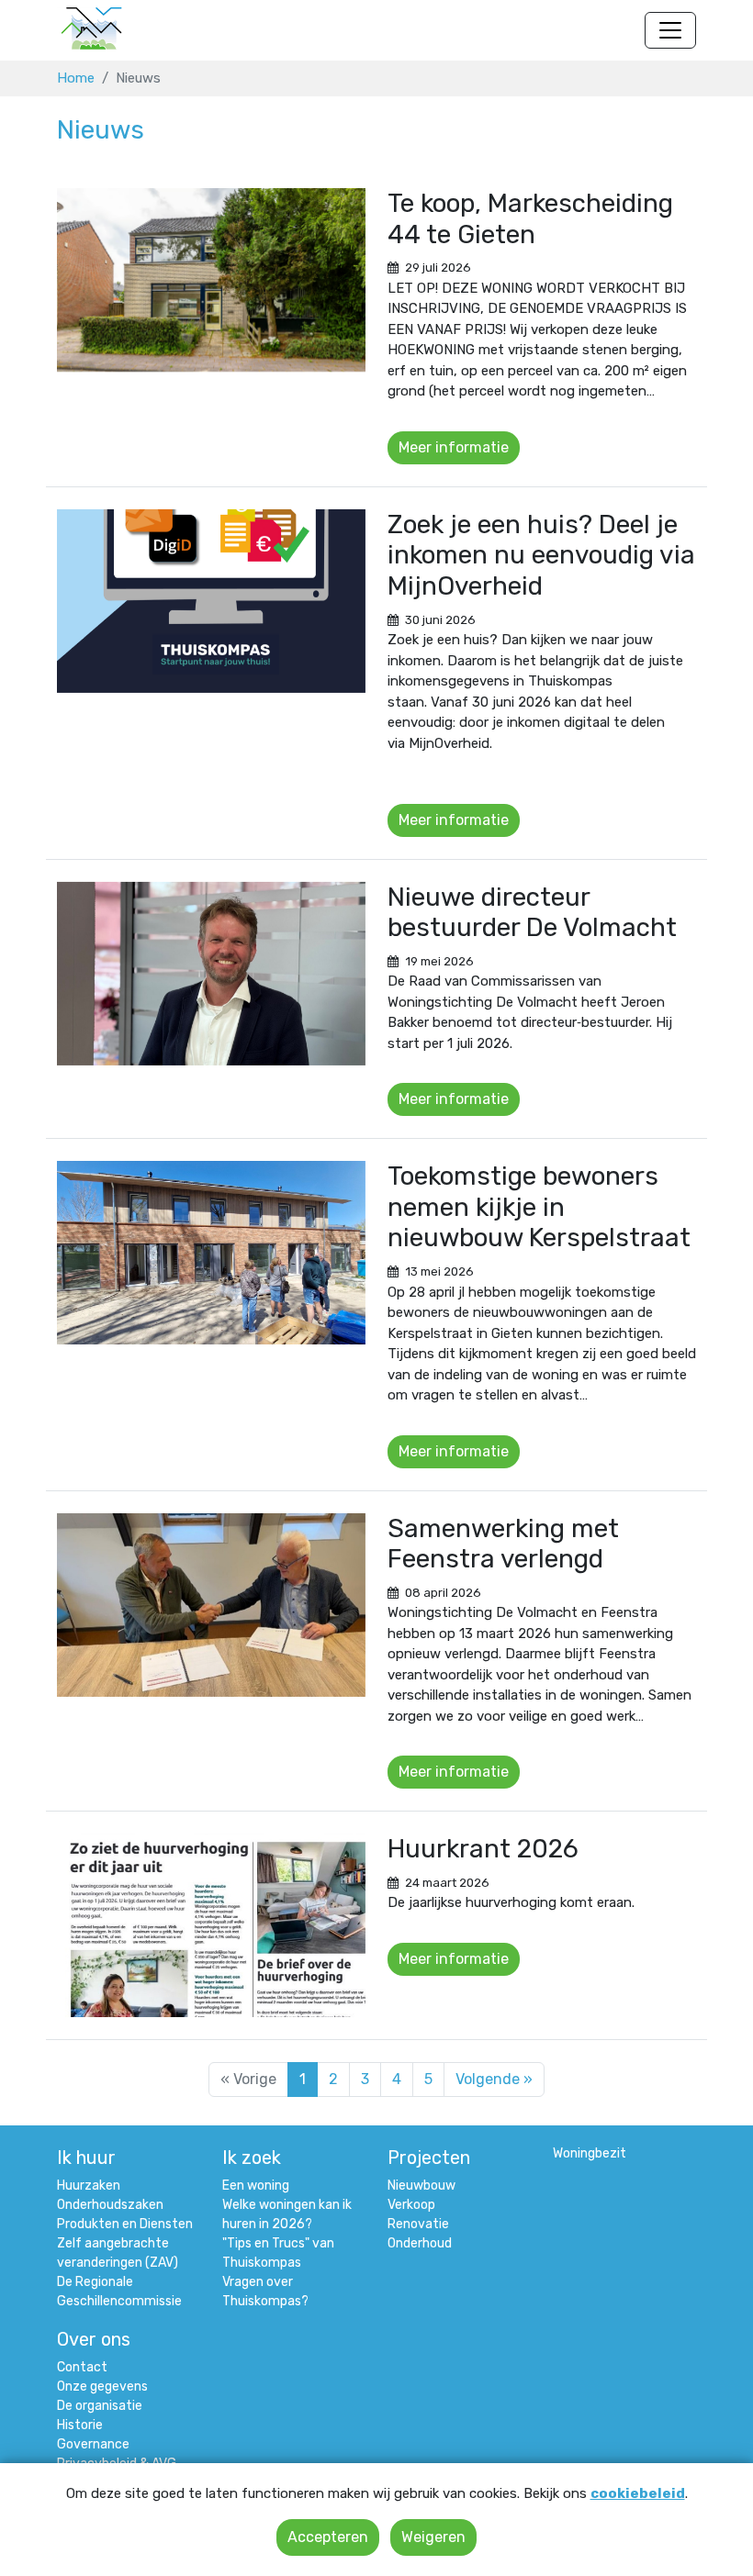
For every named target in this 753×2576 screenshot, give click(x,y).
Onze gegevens (102, 2386)
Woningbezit (590, 2153)
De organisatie (100, 2406)
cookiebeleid (638, 2493)
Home (76, 78)
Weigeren (433, 2537)
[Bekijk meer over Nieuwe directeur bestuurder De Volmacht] (211, 974)
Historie (80, 2425)
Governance (93, 2444)
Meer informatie (454, 447)
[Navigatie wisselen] (670, 30)
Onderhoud (420, 2243)
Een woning (256, 2186)
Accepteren (328, 2537)
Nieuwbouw (421, 2186)
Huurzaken (89, 2186)
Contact (82, 2367)
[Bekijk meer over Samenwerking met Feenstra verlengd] (211, 1605)
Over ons (94, 2339)
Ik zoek (252, 2158)
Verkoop (411, 2205)
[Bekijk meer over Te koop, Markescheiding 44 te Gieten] (211, 280)
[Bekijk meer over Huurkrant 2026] (211, 1925)
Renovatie (418, 2224)
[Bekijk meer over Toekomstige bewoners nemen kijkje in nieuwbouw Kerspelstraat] (211, 1253)
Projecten (429, 2158)
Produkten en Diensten (125, 2224)
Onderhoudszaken (110, 2205)
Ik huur (86, 2158)
